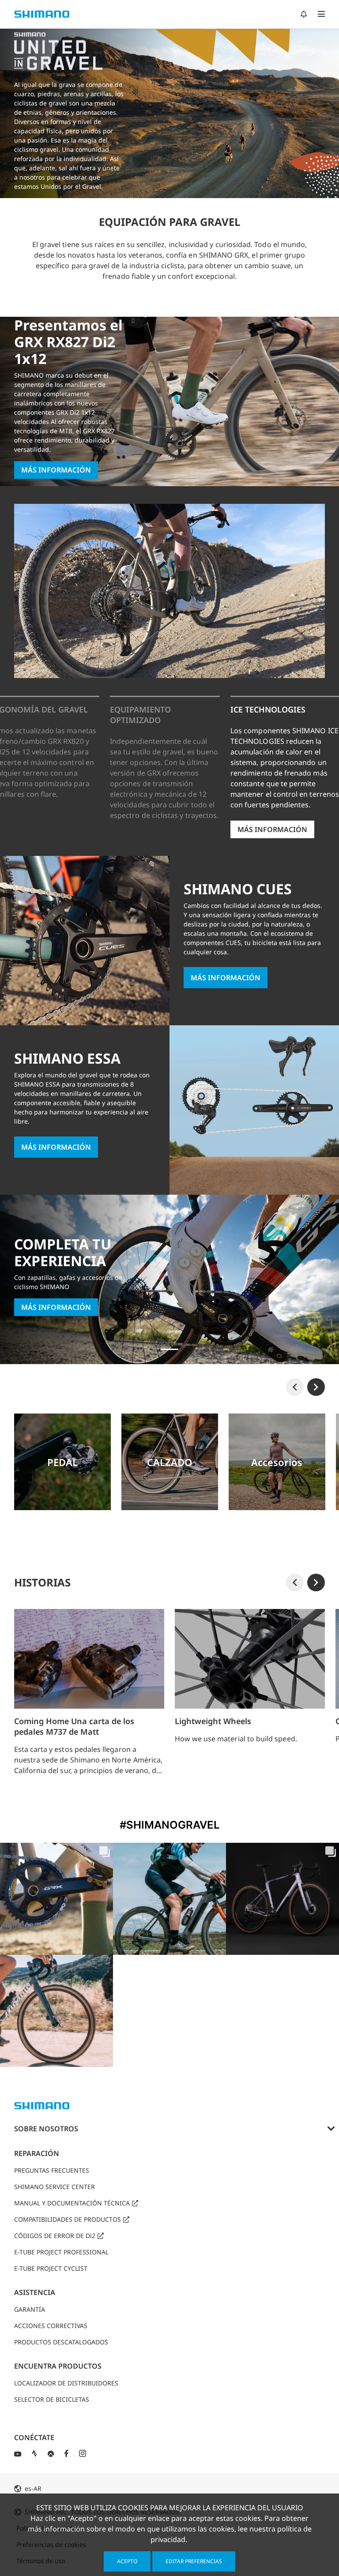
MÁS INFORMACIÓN (56, 470)
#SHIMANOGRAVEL (170, 1825)
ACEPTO (127, 2561)
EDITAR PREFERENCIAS (194, 2561)
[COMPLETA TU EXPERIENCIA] (169, 1349)
